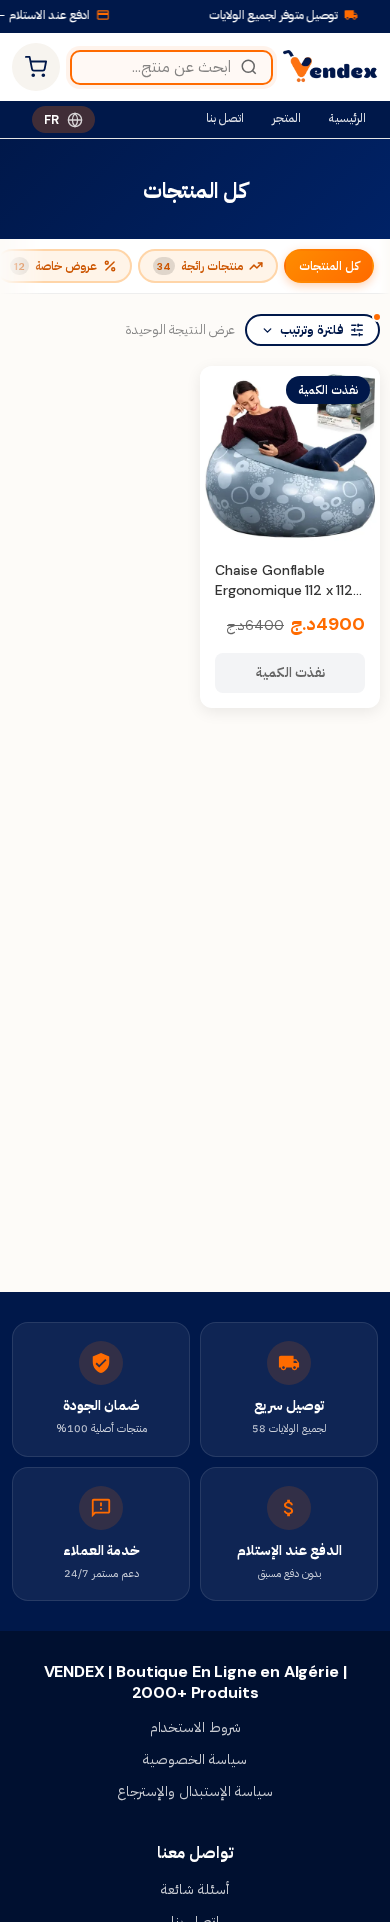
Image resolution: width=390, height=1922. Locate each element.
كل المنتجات (329, 266)
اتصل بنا (225, 118)
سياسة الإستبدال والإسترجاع (195, 1791)
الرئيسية (347, 118)
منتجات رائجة (200, 266)
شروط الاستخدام (195, 1727)
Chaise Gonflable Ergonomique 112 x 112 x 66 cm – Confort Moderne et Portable (289, 599)
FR (51, 119)
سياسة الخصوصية (195, 1759)
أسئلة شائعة (195, 1889)
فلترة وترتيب (312, 330)
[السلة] (36, 67)
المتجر (286, 118)
